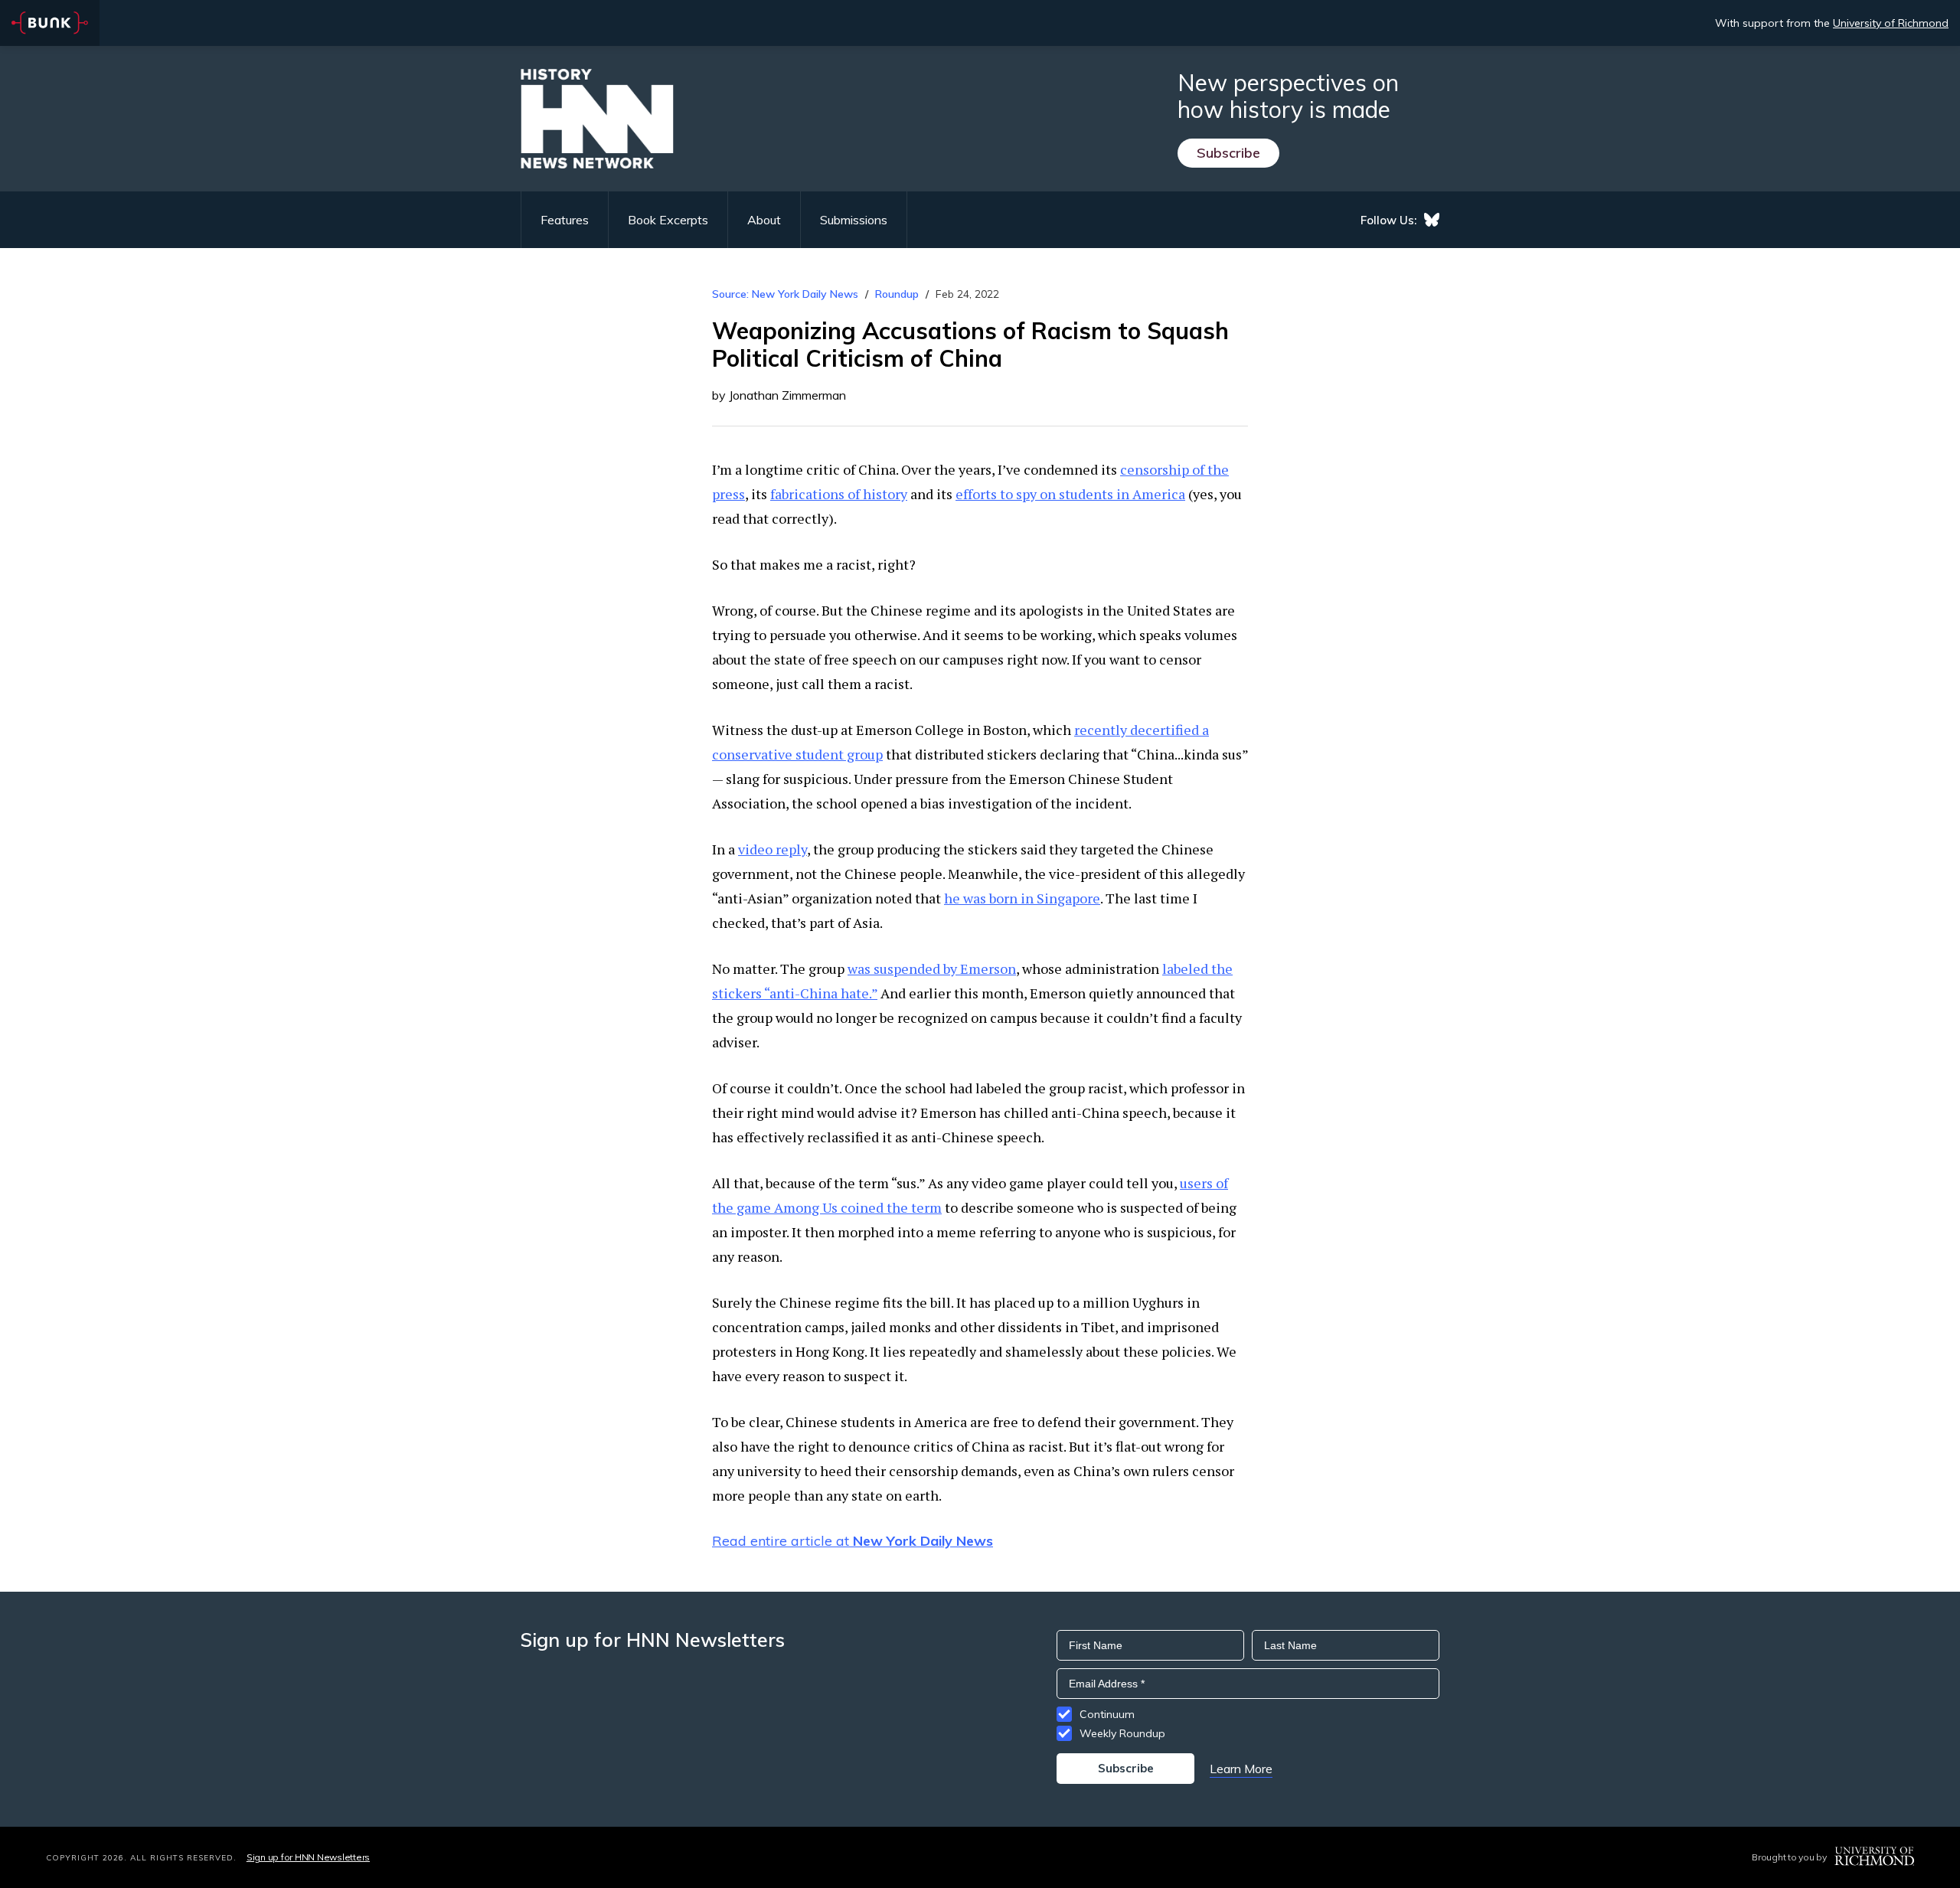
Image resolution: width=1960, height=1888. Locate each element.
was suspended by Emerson (932, 968)
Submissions (854, 220)
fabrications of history (839, 494)
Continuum (1107, 1714)
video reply (773, 849)
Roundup (897, 294)
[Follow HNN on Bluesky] (1432, 220)
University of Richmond (1891, 23)
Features (565, 220)
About (764, 220)
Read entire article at (853, 1541)
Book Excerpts (668, 220)
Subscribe (1228, 153)
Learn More (1241, 1769)
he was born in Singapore (1022, 898)
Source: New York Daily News (785, 294)
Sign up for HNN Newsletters (308, 1857)
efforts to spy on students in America (1070, 494)
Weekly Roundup (1122, 1733)
